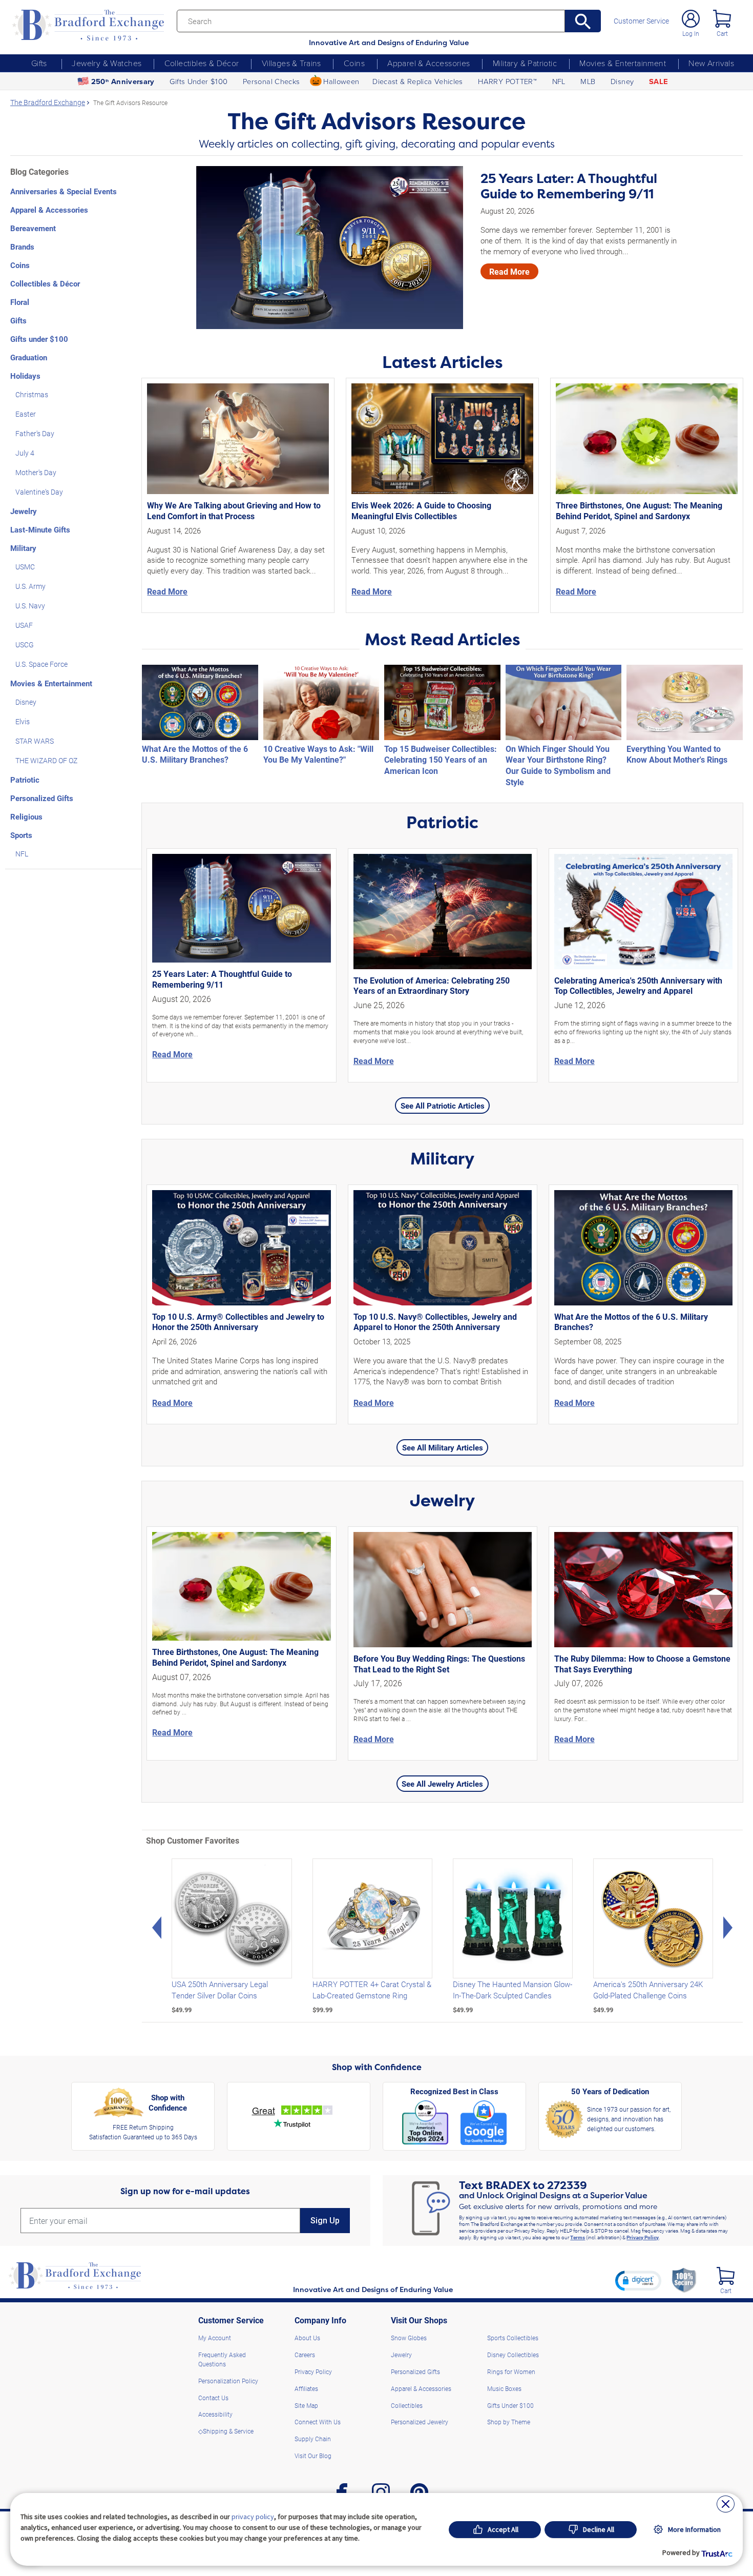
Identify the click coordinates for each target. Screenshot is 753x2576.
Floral (20, 302)
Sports (21, 835)
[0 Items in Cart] (722, 19)
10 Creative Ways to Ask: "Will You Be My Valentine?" (318, 754)
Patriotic (25, 780)
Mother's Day (36, 472)
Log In (691, 33)
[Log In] (691, 19)
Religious (26, 816)
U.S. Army (30, 586)
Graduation (29, 357)
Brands (22, 247)
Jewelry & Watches (107, 63)
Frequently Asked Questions (222, 2359)
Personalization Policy (228, 2381)
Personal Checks (271, 81)
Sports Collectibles (513, 2338)
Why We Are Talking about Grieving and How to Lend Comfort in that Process (234, 510)
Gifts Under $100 (198, 81)
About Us (307, 2338)
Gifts (39, 63)
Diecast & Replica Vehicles (418, 81)
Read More (509, 271)
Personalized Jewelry (420, 2422)
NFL (559, 81)
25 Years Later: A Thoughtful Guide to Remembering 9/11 (569, 186)
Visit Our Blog (313, 2456)
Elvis (23, 721)
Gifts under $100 (39, 339)
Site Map (306, 2405)
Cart (722, 33)
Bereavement (33, 228)
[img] (726, 2276)
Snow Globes (409, 2338)
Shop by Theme (509, 2422)
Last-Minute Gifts (40, 529)
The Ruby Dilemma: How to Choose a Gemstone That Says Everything (642, 1664)
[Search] (583, 21)
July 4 (25, 453)
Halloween (341, 81)
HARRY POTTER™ (507, 81)
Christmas (32, 394)
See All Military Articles (443, 1447)
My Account (215, 2338)
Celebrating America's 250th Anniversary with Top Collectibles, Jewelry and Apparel (638, 986)
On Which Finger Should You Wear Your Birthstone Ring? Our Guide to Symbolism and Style (558, 765)
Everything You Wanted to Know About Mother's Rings (677, 754)
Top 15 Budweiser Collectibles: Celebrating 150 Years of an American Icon (441, 760)
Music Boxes (504, 2388)
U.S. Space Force (41, 664)
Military (23, 548)
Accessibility (215, 2414)
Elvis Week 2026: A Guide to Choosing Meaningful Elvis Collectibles (421, 510)
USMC (25, 567)
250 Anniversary (123, 81)
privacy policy (253, 2517)
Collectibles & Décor (202, 63)
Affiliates (306, 2388)
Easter (26, 414)
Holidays (25, 376)
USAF (24, 625)
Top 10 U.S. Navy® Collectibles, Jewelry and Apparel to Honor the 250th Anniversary (435, 1322)
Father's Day (35, 433)
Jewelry (24, 511)
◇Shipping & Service (226, 2431)
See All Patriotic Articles (443, 1106)
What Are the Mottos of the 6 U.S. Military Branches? (195, 754)
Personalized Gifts (42, 798)
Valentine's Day (39, 492)
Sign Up (325, 2221)
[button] (638, 2280)
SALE (658, 81)
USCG (25, 645)
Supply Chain (313, 2439)
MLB (588, 81)
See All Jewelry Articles (442, 1784)
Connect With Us (318, 2422)
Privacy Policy (643, 2237)
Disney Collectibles (513, 2355)
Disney (622, 81)
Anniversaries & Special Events (64, 191)
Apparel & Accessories (429, 63)
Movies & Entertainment (623, 63)
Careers (305, 2355)
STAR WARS (35, 741)
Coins (354, 63)
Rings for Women (511, 2371)
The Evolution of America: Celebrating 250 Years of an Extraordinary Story (432, 986)
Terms (578, 2237)
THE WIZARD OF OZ (46, 760)
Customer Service (641, 21)
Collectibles (407, 2405)
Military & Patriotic (525, 63)
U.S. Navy (30, 606)
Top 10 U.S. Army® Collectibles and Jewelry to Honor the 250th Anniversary (238, 1322)
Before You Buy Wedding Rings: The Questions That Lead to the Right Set (439, 1664)
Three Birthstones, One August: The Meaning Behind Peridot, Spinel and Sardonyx (639, 510)
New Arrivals (711, 63)
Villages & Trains (291, 63)
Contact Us (213, 2398)
